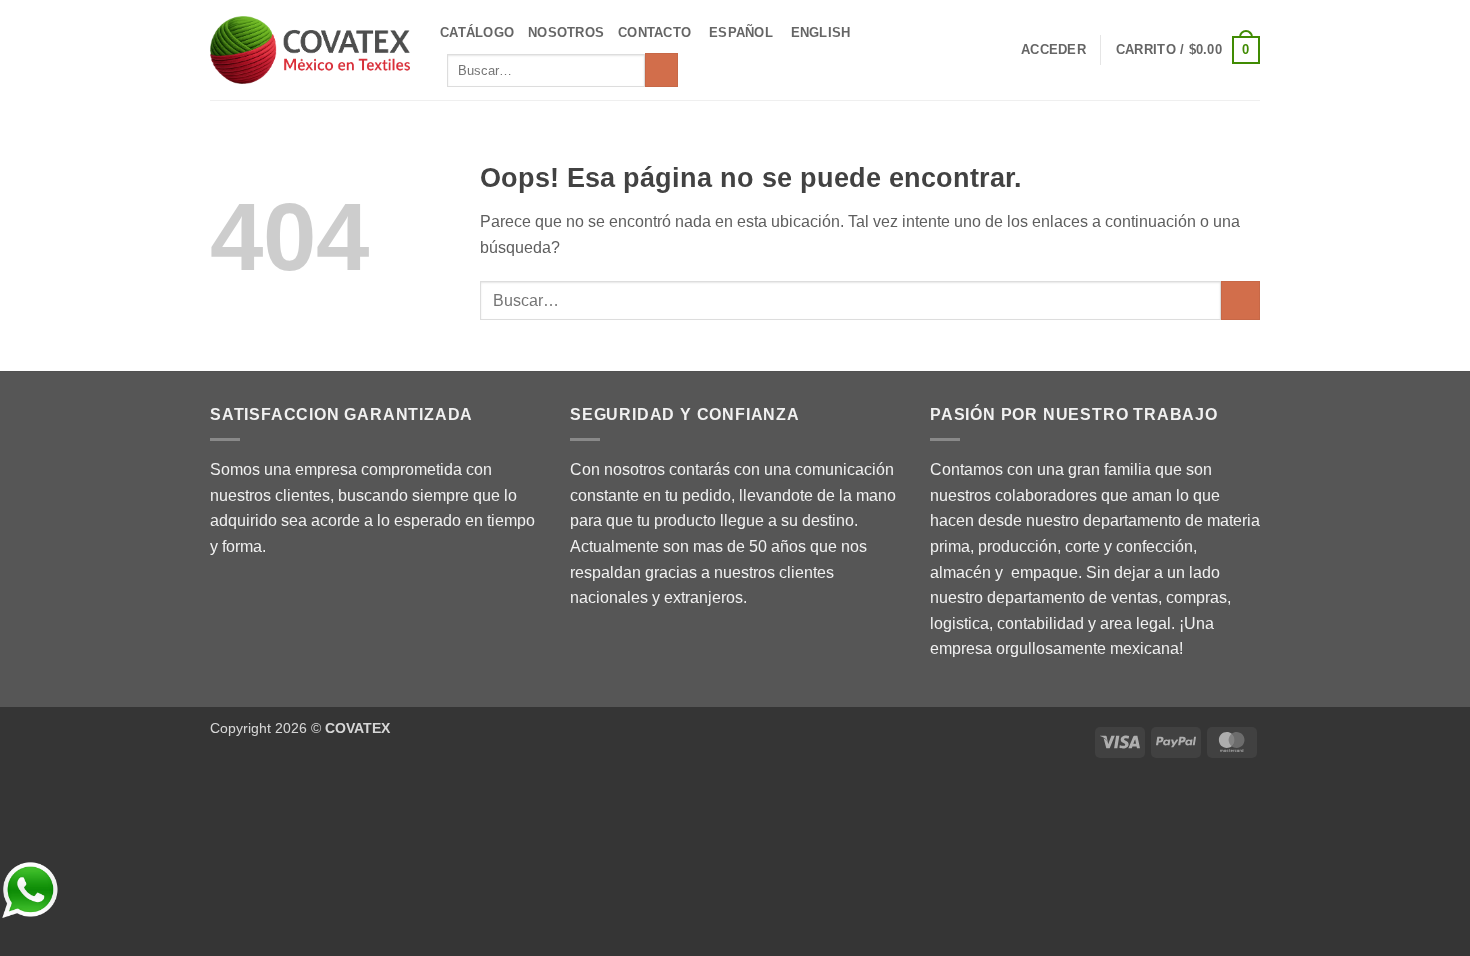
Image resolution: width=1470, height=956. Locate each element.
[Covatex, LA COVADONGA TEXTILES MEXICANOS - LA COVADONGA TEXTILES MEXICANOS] (310, 50)
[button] (1053, 50)
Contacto (654, 32)
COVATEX (357, 728)
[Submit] (661, 70)
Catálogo (477, 32)
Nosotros (566, 32)
